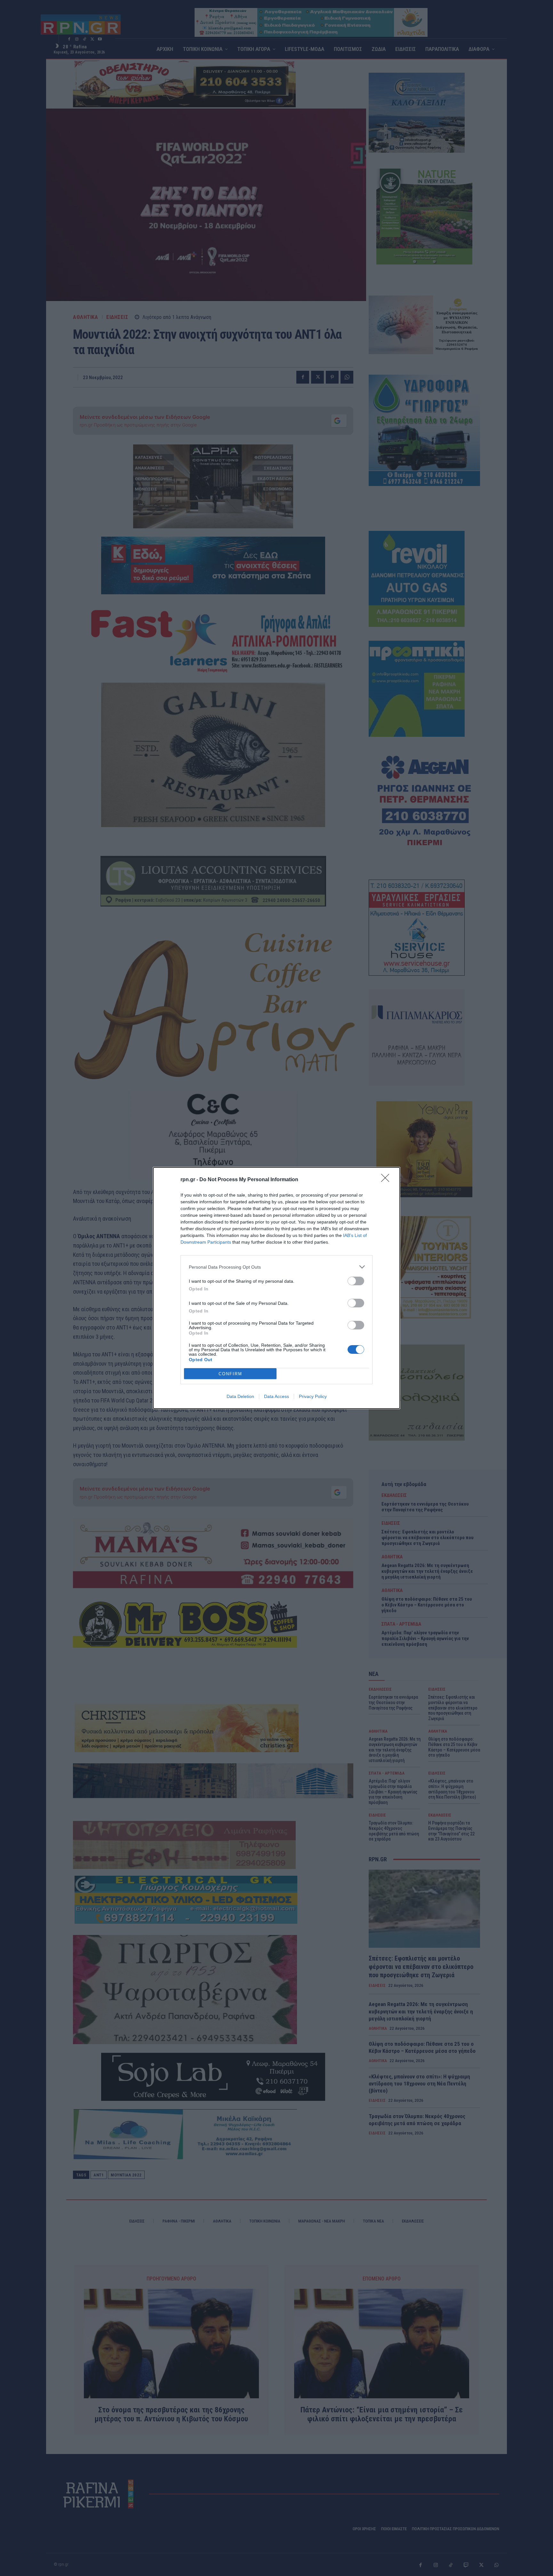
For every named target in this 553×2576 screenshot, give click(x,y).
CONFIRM (230, 1374)
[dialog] (276, 1288)
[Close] (387, 1180)
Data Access (276, 1396)
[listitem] (276, 1267)
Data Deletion (240, 1396)
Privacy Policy (313, 1396)
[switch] (356, 1281)
